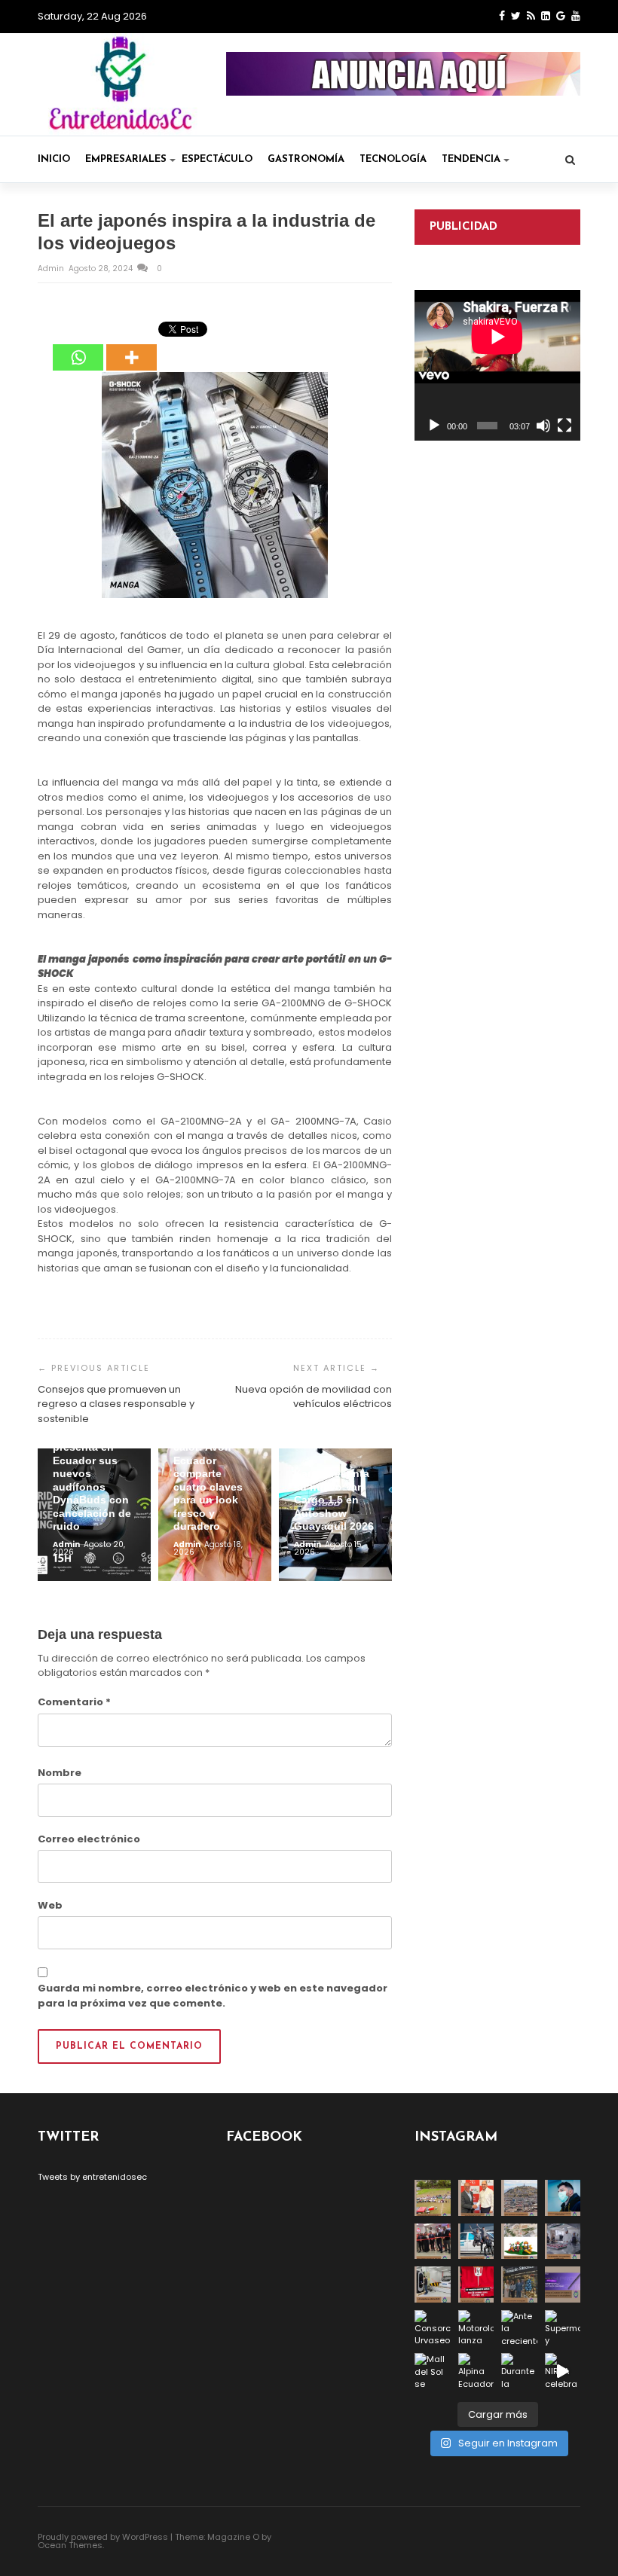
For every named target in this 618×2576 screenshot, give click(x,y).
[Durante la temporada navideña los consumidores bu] (519, 2371)
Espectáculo (217, 159)
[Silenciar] (543, 426)
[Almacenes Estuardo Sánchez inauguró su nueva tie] (519, 2285)
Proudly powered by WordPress (103, 2537)
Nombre (60, 1773)
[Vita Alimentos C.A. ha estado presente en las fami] (563, 2242)
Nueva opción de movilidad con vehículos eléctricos (314, 1397)
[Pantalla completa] (564, 426)
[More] (132, 347)
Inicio (54, 159)
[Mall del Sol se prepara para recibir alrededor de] (433, 2371)
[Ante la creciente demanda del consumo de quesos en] (519, 2328)
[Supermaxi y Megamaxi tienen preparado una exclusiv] (563, 2328)
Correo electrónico (89, 1839)
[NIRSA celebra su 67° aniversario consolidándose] (563, 2371)
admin (52, 269)
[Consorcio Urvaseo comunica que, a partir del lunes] (433, 2328)
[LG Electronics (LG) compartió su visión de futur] (433, 2285)
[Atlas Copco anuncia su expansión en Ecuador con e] (476, 2242)
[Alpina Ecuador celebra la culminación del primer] (476, 2371)
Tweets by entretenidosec (92, 2177)
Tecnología (393, 159)
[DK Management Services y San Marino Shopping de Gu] (519, 2242)
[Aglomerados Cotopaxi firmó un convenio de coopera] (476, 2198)
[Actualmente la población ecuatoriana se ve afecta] (563, 2198)
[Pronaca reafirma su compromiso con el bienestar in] (433, 2198)
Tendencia (471, 159)
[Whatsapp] (78, 347)
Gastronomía (306, 159)
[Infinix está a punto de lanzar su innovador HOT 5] (563, 2285)
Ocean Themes (70, 2545)
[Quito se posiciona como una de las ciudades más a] (519, 2198)
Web (50, 1905)
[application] (497, 365)
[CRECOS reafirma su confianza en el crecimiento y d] (433, 2242)
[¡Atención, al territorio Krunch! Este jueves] (476, 2285)
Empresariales (126, 159)
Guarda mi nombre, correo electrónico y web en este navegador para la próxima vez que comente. (213, 1996)
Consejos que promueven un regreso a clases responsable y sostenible (116, 1404)
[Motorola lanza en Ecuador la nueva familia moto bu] (476, 2328)
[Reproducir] (434, 426)
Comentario (74, 1702)
